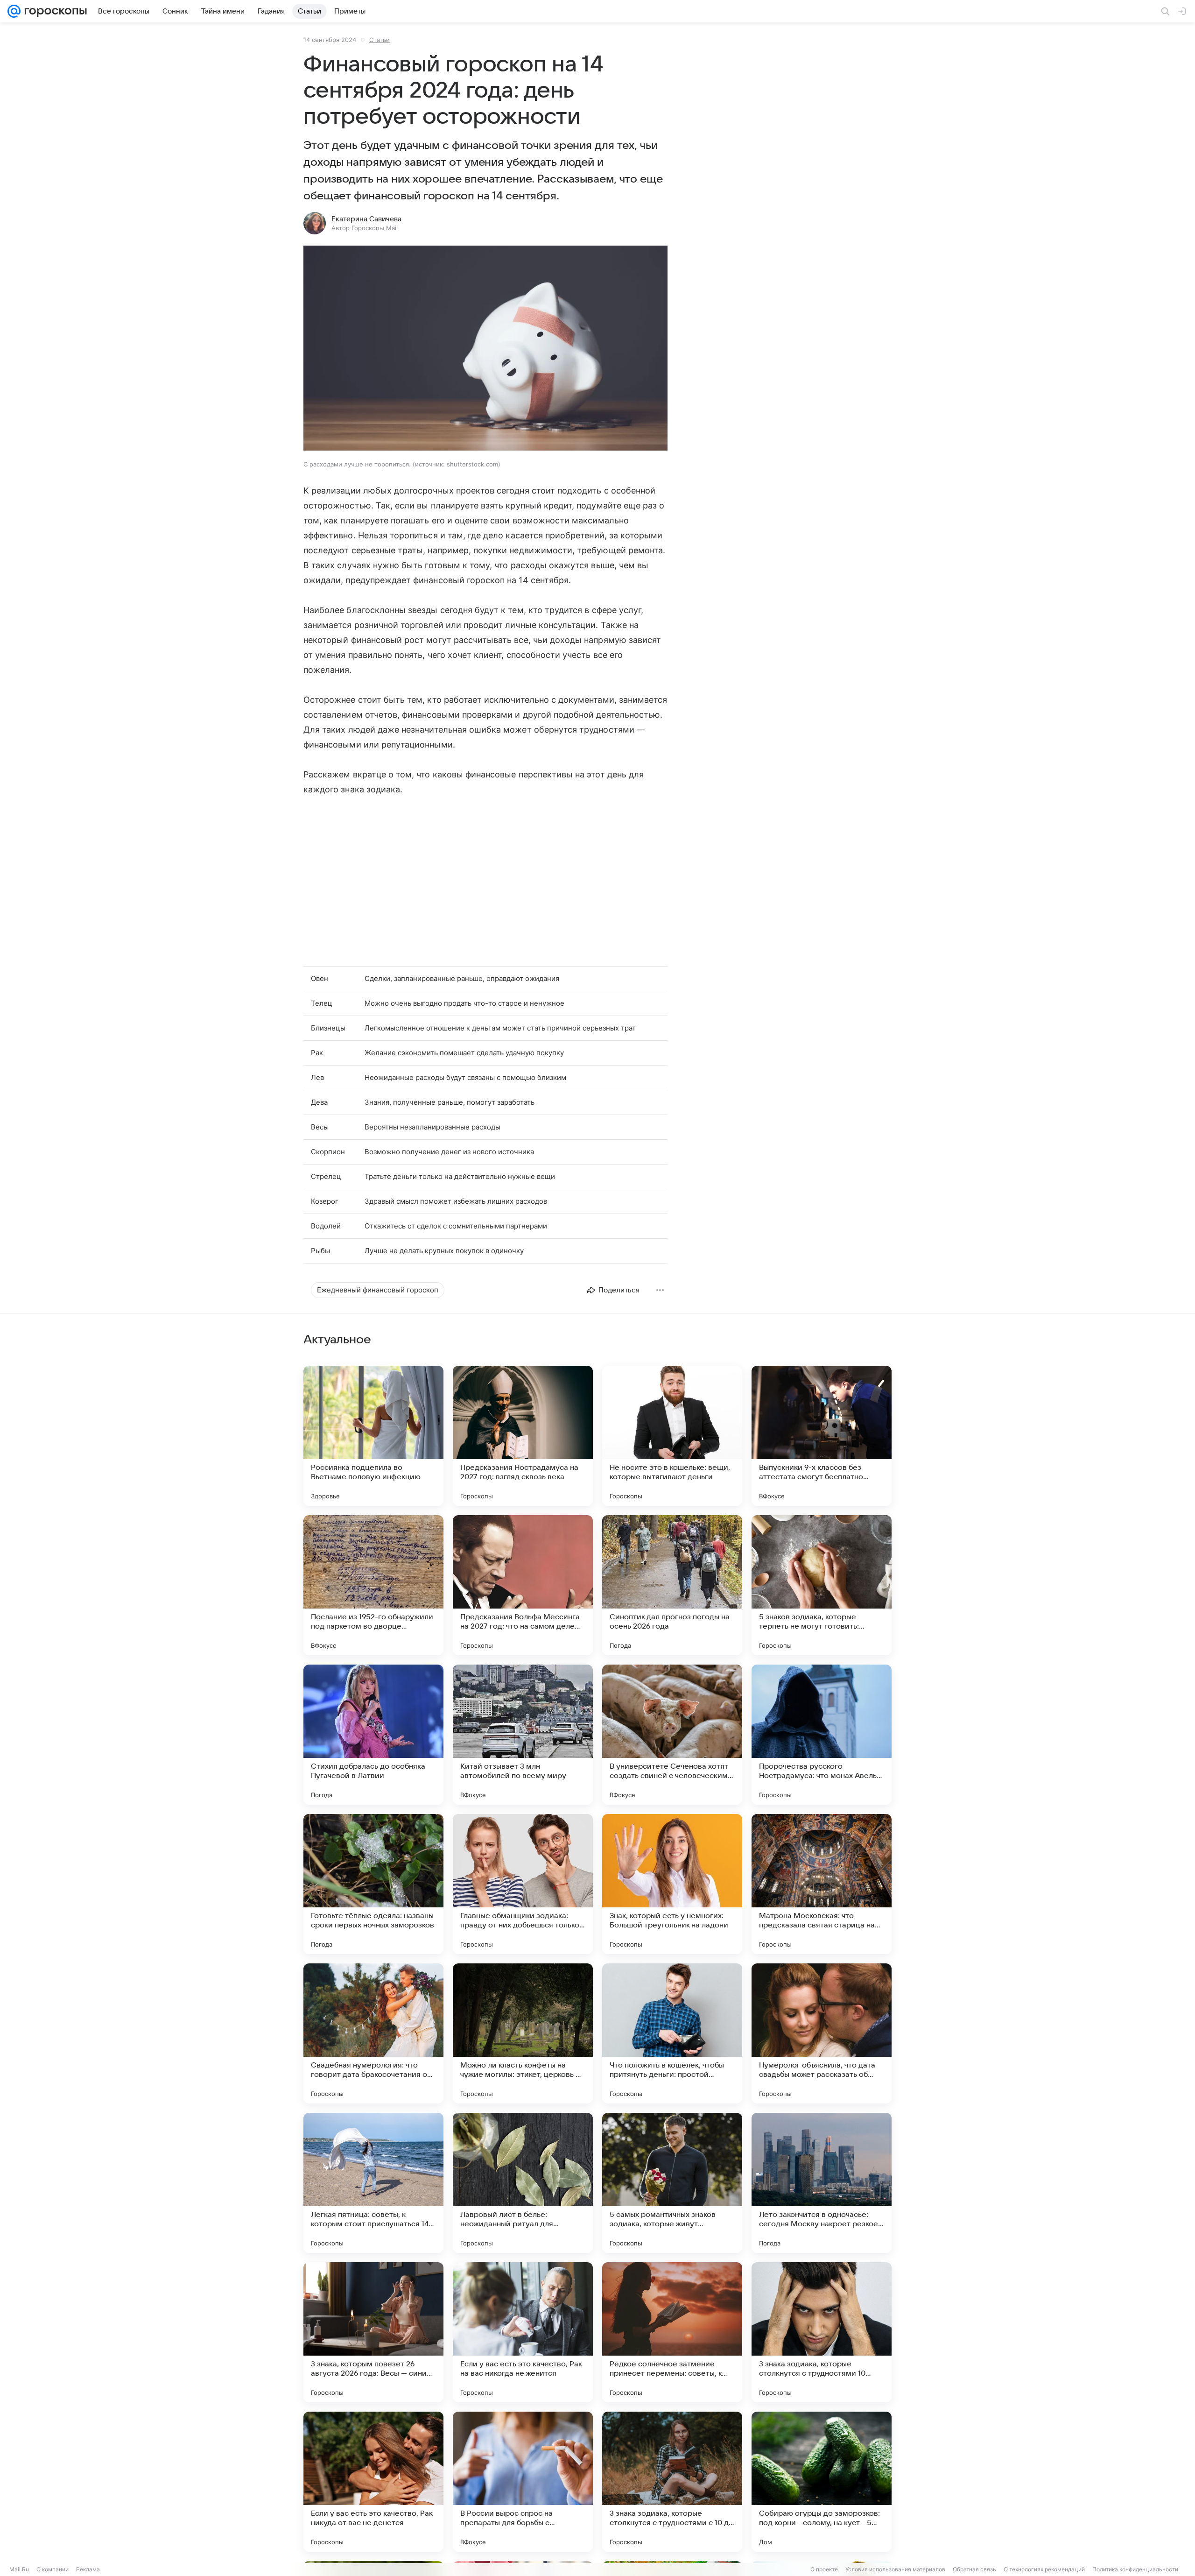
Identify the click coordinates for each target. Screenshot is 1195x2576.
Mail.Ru (19, 2569)
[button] (485, 349)
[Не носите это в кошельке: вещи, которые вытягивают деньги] (672, 1436)
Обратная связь (974, 2569)
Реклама (88, 2569)
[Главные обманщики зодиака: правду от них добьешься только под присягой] (523, 1884)
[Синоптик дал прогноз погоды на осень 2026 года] (672, 1585)
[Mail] (14, 11)
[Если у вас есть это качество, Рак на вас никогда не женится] (523, 2332)
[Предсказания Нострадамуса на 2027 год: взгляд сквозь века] (523, 1436)
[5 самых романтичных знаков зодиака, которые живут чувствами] (672, 2183)
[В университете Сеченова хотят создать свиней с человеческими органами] (672, 1735)
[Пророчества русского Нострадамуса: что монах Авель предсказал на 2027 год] (822, 1735)
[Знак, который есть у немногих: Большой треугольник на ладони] (672, 1884)
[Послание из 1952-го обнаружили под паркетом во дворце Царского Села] (373, 1585)
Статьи (380, 40)
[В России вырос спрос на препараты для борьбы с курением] (523, 2482)
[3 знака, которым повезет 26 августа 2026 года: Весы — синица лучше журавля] (373, 2332)
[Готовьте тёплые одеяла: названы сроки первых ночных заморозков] (373, 1884)
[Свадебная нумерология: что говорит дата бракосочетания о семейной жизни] (373, 2033)
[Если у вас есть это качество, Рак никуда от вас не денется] (373, 2482)
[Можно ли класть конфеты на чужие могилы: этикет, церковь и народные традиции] (523, 2033)
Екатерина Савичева (366, 219)
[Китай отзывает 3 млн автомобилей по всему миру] (523, 1735)
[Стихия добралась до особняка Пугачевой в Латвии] (373, 1735)
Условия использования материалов (895, 2569)
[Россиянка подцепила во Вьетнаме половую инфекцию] (373, 1436)
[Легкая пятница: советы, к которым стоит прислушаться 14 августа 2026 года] (373, 2183)
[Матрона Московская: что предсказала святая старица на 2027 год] (822, 1884)
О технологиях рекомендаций (1044, 2569)
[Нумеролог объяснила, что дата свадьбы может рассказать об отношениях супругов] (822, 2033)
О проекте (824, 2569)
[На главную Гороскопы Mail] (54, 11)
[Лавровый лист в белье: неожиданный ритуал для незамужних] (523, 2183)
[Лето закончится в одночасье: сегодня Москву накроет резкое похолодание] (822, 2183)
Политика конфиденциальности (1135, 2569)
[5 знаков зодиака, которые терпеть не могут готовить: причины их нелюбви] (822, 1585)
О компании (53, 2569)
